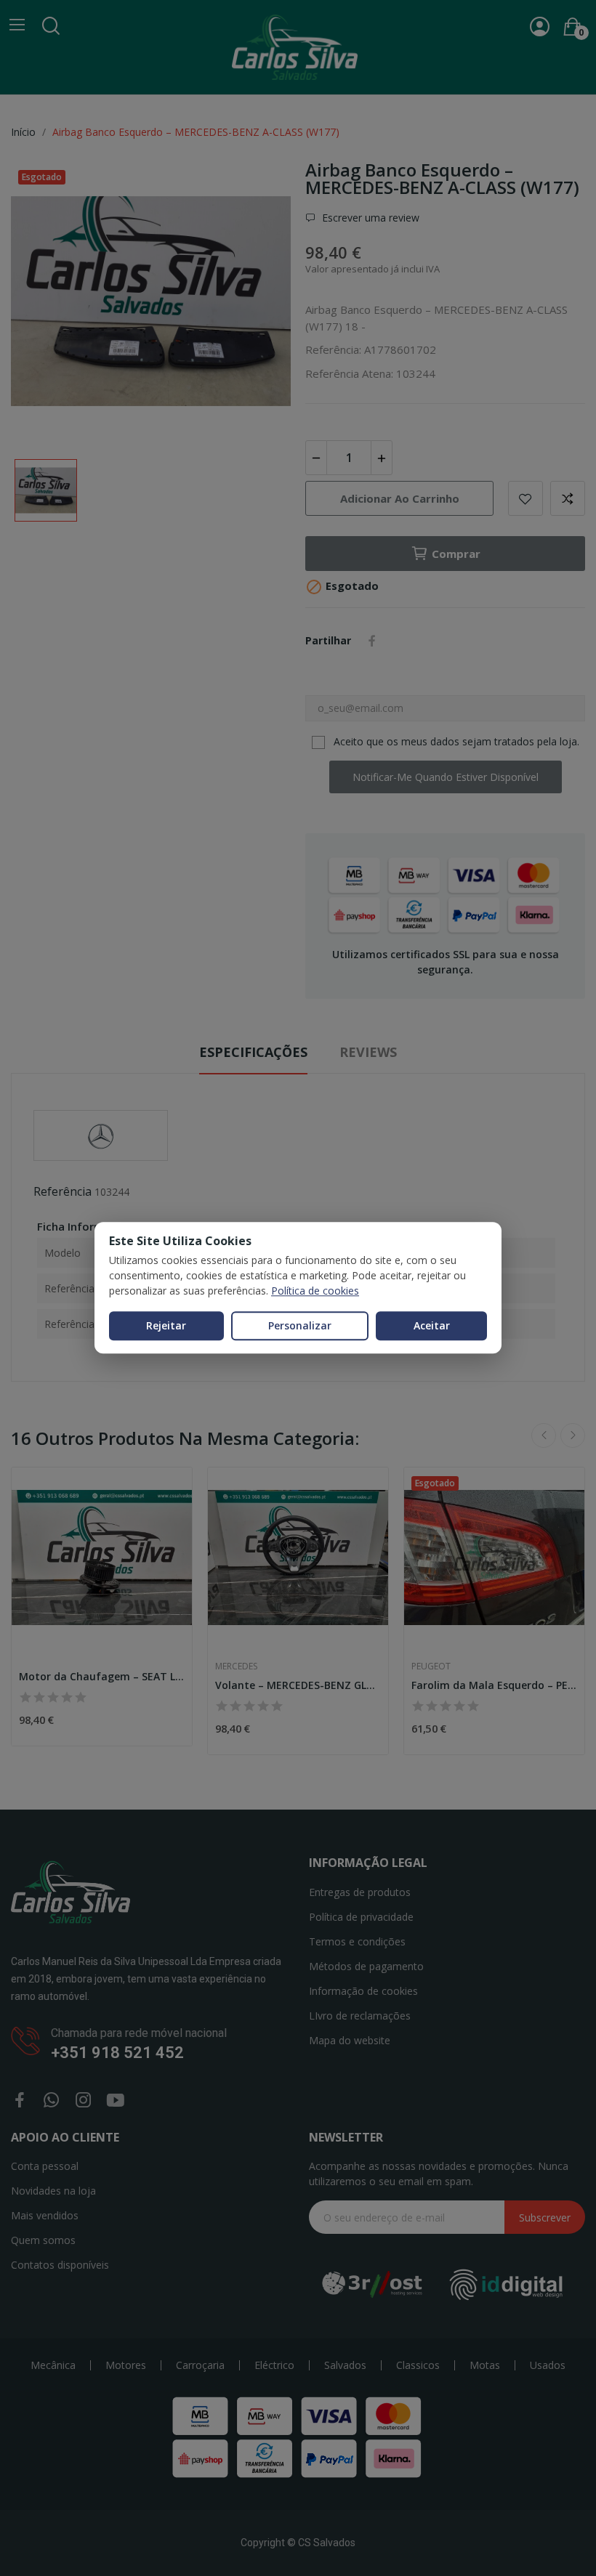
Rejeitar (166, 1325)
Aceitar (432, 1325)
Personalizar (300, 1325)
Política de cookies (315, 1291)
